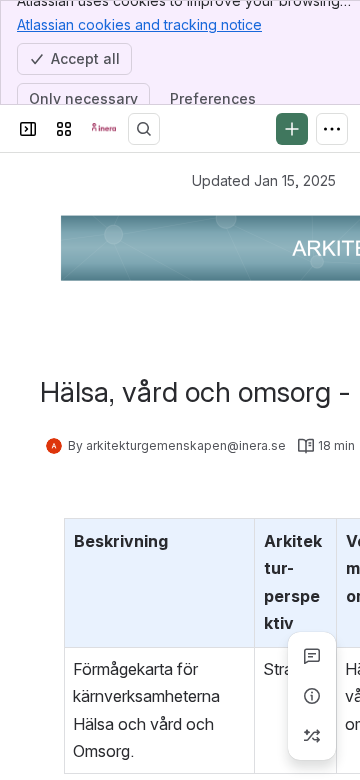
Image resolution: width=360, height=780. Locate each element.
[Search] (144, 129)
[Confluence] (104, 129)
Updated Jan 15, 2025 (264, 180)
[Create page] (312, 736)
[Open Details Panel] (312, 696)
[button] (234, 539)
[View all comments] (312, 656)
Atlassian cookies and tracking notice (139, 24)
